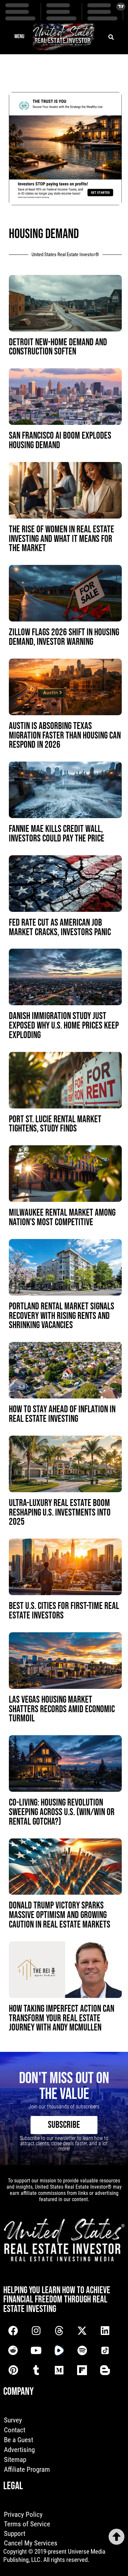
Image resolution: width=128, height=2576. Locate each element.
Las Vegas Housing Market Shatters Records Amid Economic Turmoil (62, 1709)
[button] (19, 37)
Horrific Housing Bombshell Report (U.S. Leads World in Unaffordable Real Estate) (54, 2515)
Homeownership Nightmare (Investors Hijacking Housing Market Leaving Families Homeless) (65, 2412)
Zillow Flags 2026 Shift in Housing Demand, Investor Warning (64, 637)
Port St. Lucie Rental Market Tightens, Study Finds (55, 1124)
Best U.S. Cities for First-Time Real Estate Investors (64, 1611)
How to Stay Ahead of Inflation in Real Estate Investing (62, 1414)
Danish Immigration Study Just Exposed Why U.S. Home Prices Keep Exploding (64, 1026)
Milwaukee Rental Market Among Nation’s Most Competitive (62, 1218)
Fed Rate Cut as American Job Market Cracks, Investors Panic (60, 928)
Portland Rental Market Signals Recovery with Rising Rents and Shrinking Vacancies (62, 1316)
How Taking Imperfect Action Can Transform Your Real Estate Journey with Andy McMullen (62, 2018)
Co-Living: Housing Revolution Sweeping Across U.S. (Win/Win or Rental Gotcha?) (62, 1812)
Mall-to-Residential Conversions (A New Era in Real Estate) (62, 2220)
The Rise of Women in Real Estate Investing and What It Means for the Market (62, 539)
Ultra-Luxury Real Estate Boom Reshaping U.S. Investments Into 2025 (60, 1513)
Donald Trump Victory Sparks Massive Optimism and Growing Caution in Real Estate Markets (60, 1915)
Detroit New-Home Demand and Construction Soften (58, 347)
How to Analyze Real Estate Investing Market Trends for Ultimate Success (55, 2121)
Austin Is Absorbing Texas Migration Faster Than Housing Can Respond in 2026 (65, 736)
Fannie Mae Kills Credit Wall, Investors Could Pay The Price (57, 834)
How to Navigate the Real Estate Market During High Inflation (61, 2313)
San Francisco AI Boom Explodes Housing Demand (60, 441)
